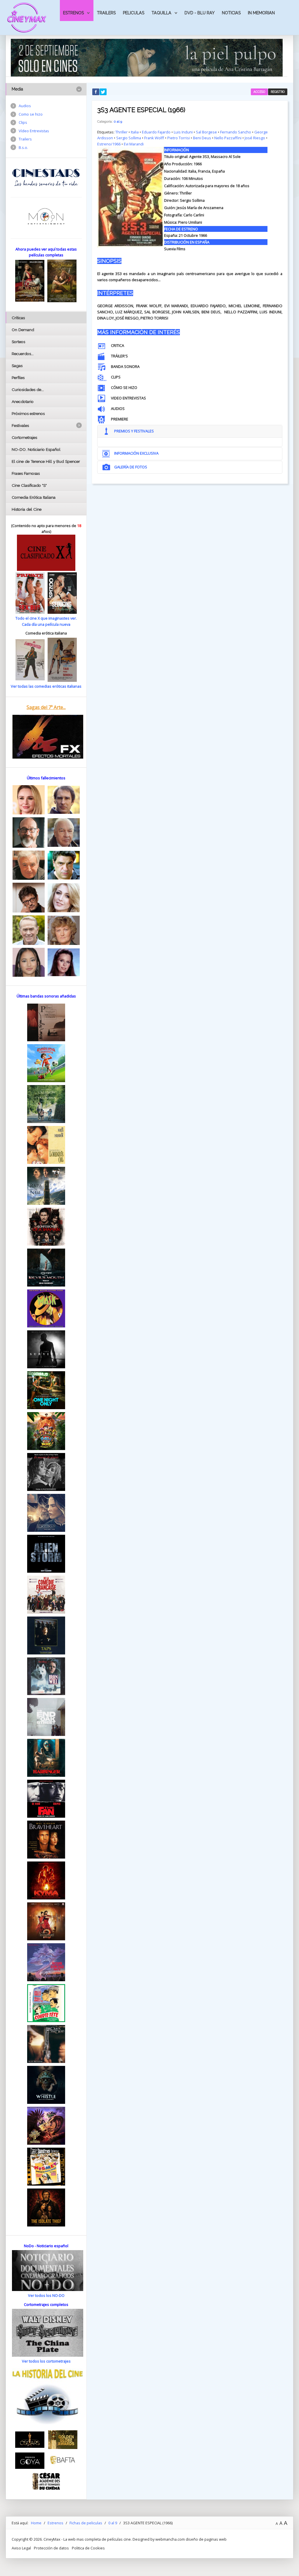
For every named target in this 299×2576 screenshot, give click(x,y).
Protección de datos (51, 2548)
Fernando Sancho (236, 132)
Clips (23, 122)
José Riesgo (255, 138)
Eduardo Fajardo (156, 132)
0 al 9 (118, 121)
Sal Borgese (206, 132)
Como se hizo (31, 114)
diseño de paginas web (206, 2539)
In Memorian (261, 13)
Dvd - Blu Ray (200, 13)
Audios (25, 106)
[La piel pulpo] (147, 57)
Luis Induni (183, 132)
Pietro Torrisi (179, 138)
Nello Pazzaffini (228, 138)
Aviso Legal (21, 2548)
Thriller (121, 132)
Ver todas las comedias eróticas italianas (46, 686)
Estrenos (73, 13)
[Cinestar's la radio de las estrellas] (46, 177)
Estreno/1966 (109, 144)
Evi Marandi (134, 144)
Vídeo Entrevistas (34, 131)
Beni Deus (202, 138)
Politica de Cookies (88, 2548)
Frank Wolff (154, 138)
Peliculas (134, 13)
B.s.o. (23, 147)
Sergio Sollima (129, 138)
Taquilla (161, 13)
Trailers (106, 13)
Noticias (231, 13)
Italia (135, 132)
